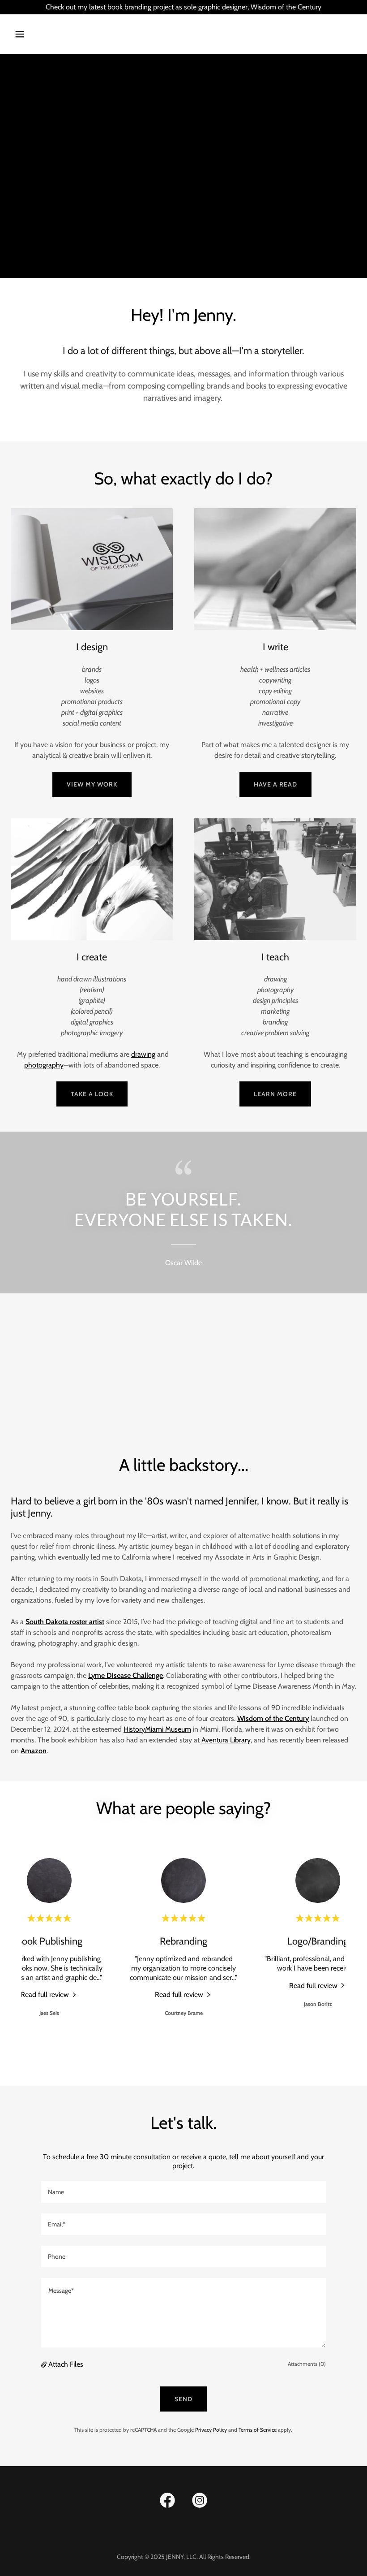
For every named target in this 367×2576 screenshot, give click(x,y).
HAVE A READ (275, 784)
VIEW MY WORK (92, 784)
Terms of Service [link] (258, 2430)
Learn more (275, 1094)
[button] (50, 34)
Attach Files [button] (66, 2364)
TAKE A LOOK (92, 1094)
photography (44, 1065)
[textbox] (183, 2192)
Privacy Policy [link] (211, 2430)
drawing (143, 1054)
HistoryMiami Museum (157, 1729)
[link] (49, 1994)
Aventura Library (226, 1740)
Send (183, 2399)
